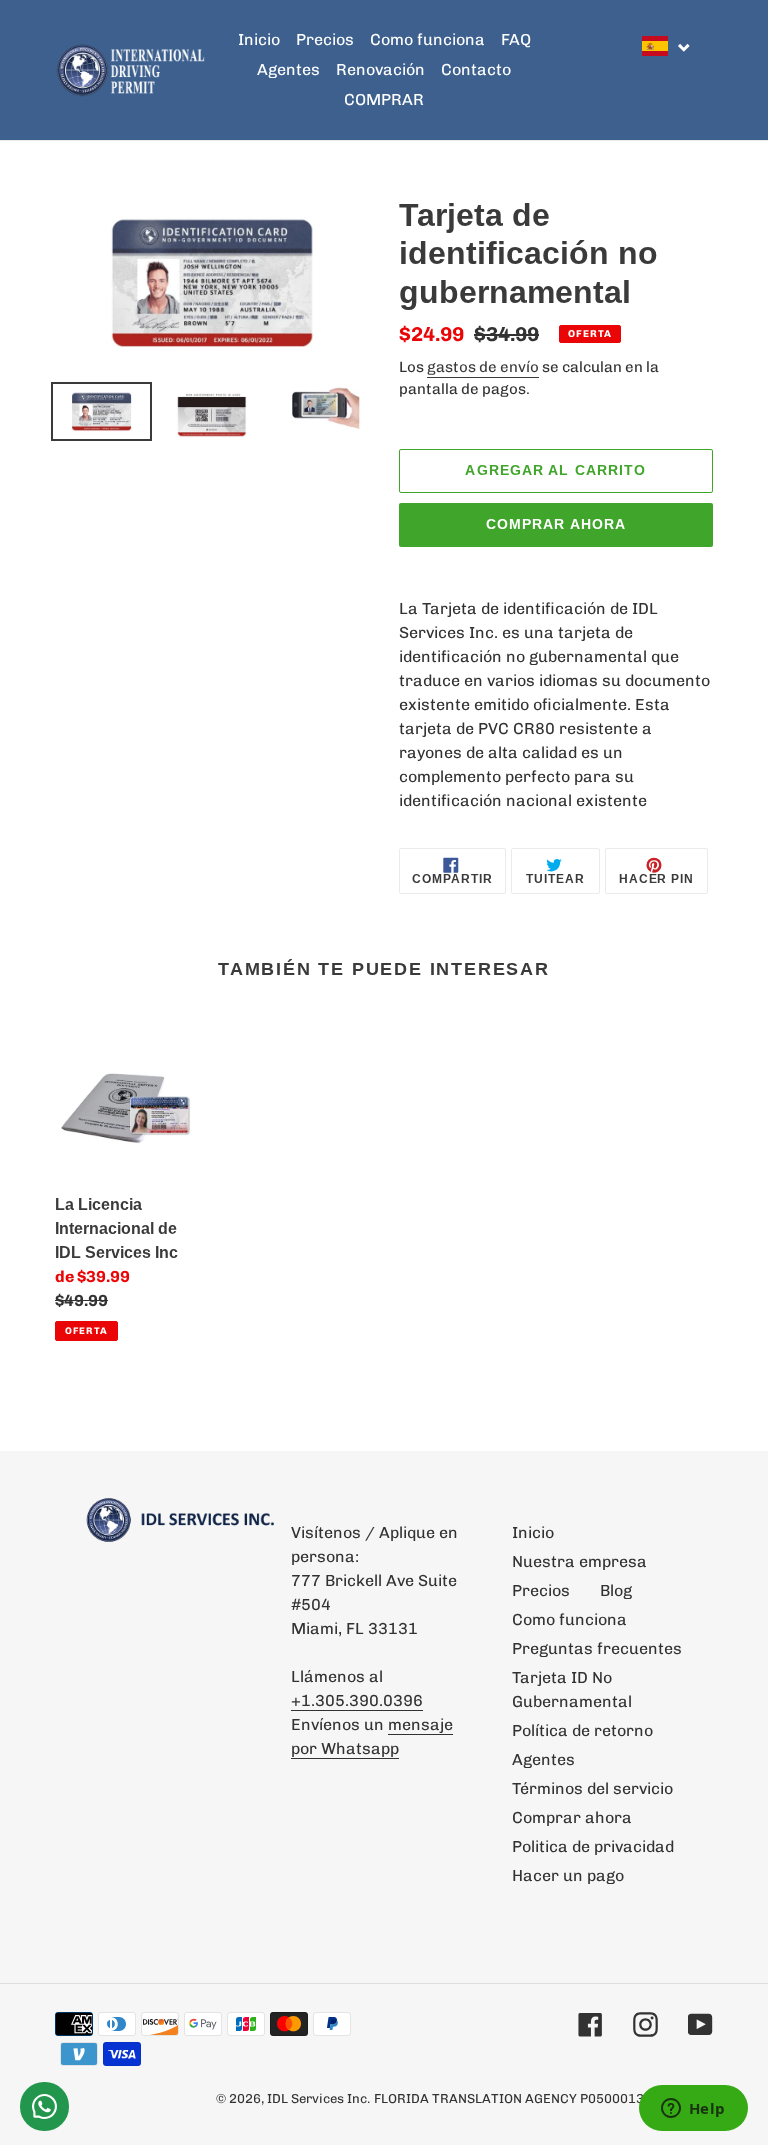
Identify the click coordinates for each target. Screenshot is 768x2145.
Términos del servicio (592, 1788)
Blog (616, 1590)
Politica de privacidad (593, 1846)
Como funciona (569, 1619)
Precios (541, 1590)
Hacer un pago (568, 1875)
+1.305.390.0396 (357, 1700)
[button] (667, 46)
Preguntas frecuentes (597, 1648)
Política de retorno (582, 1730)
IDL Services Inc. (318, 2098)
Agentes (543, 1759)
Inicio (533, 1532)
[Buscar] (707, 70)
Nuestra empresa (579, 1561)
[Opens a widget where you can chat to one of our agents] (693, 2110)
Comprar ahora (556, 524)
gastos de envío (483, 367)
